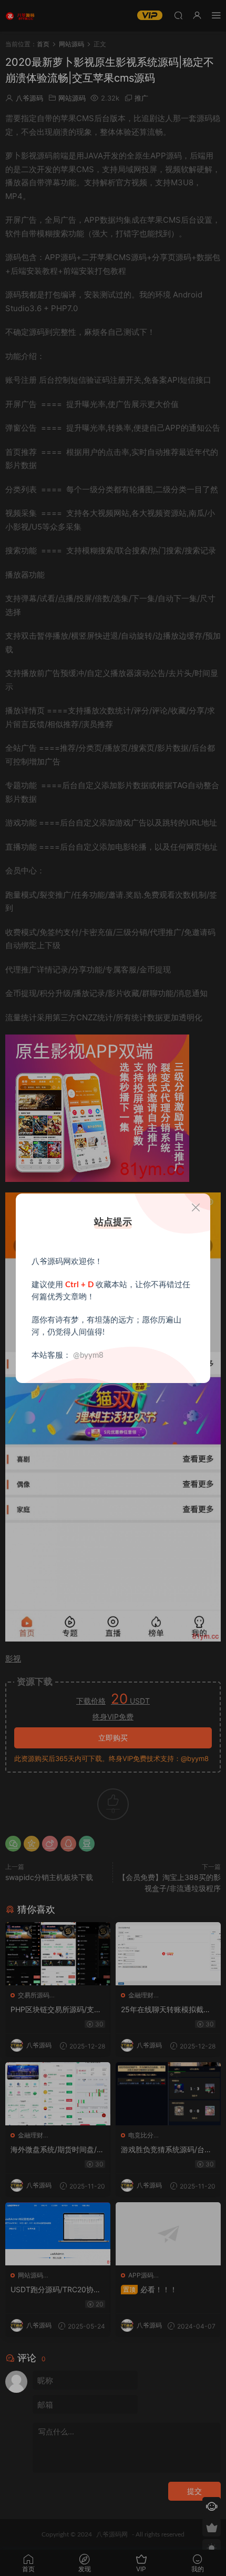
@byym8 (88, 1355)
